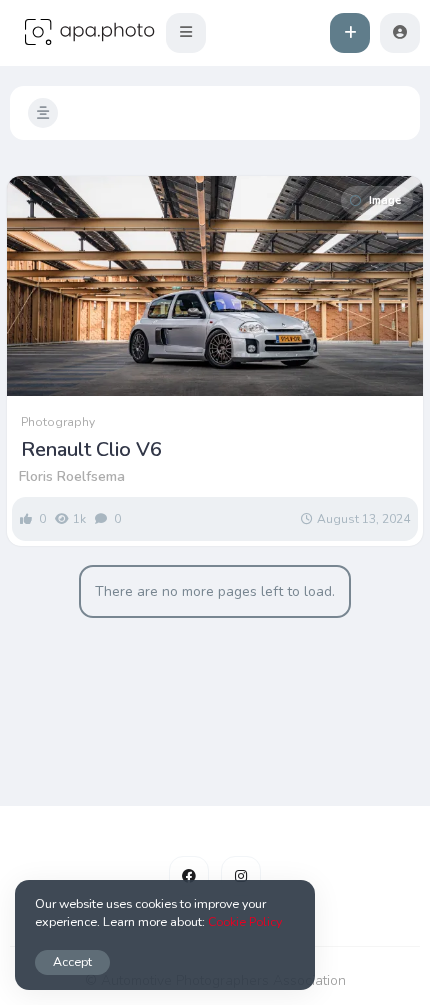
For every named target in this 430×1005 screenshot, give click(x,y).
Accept (72, 961)
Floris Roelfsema (72, 476)
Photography (58, 422)
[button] (186, 33)
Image (385, 200)
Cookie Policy (245, 921)
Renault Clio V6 (91, 450)
